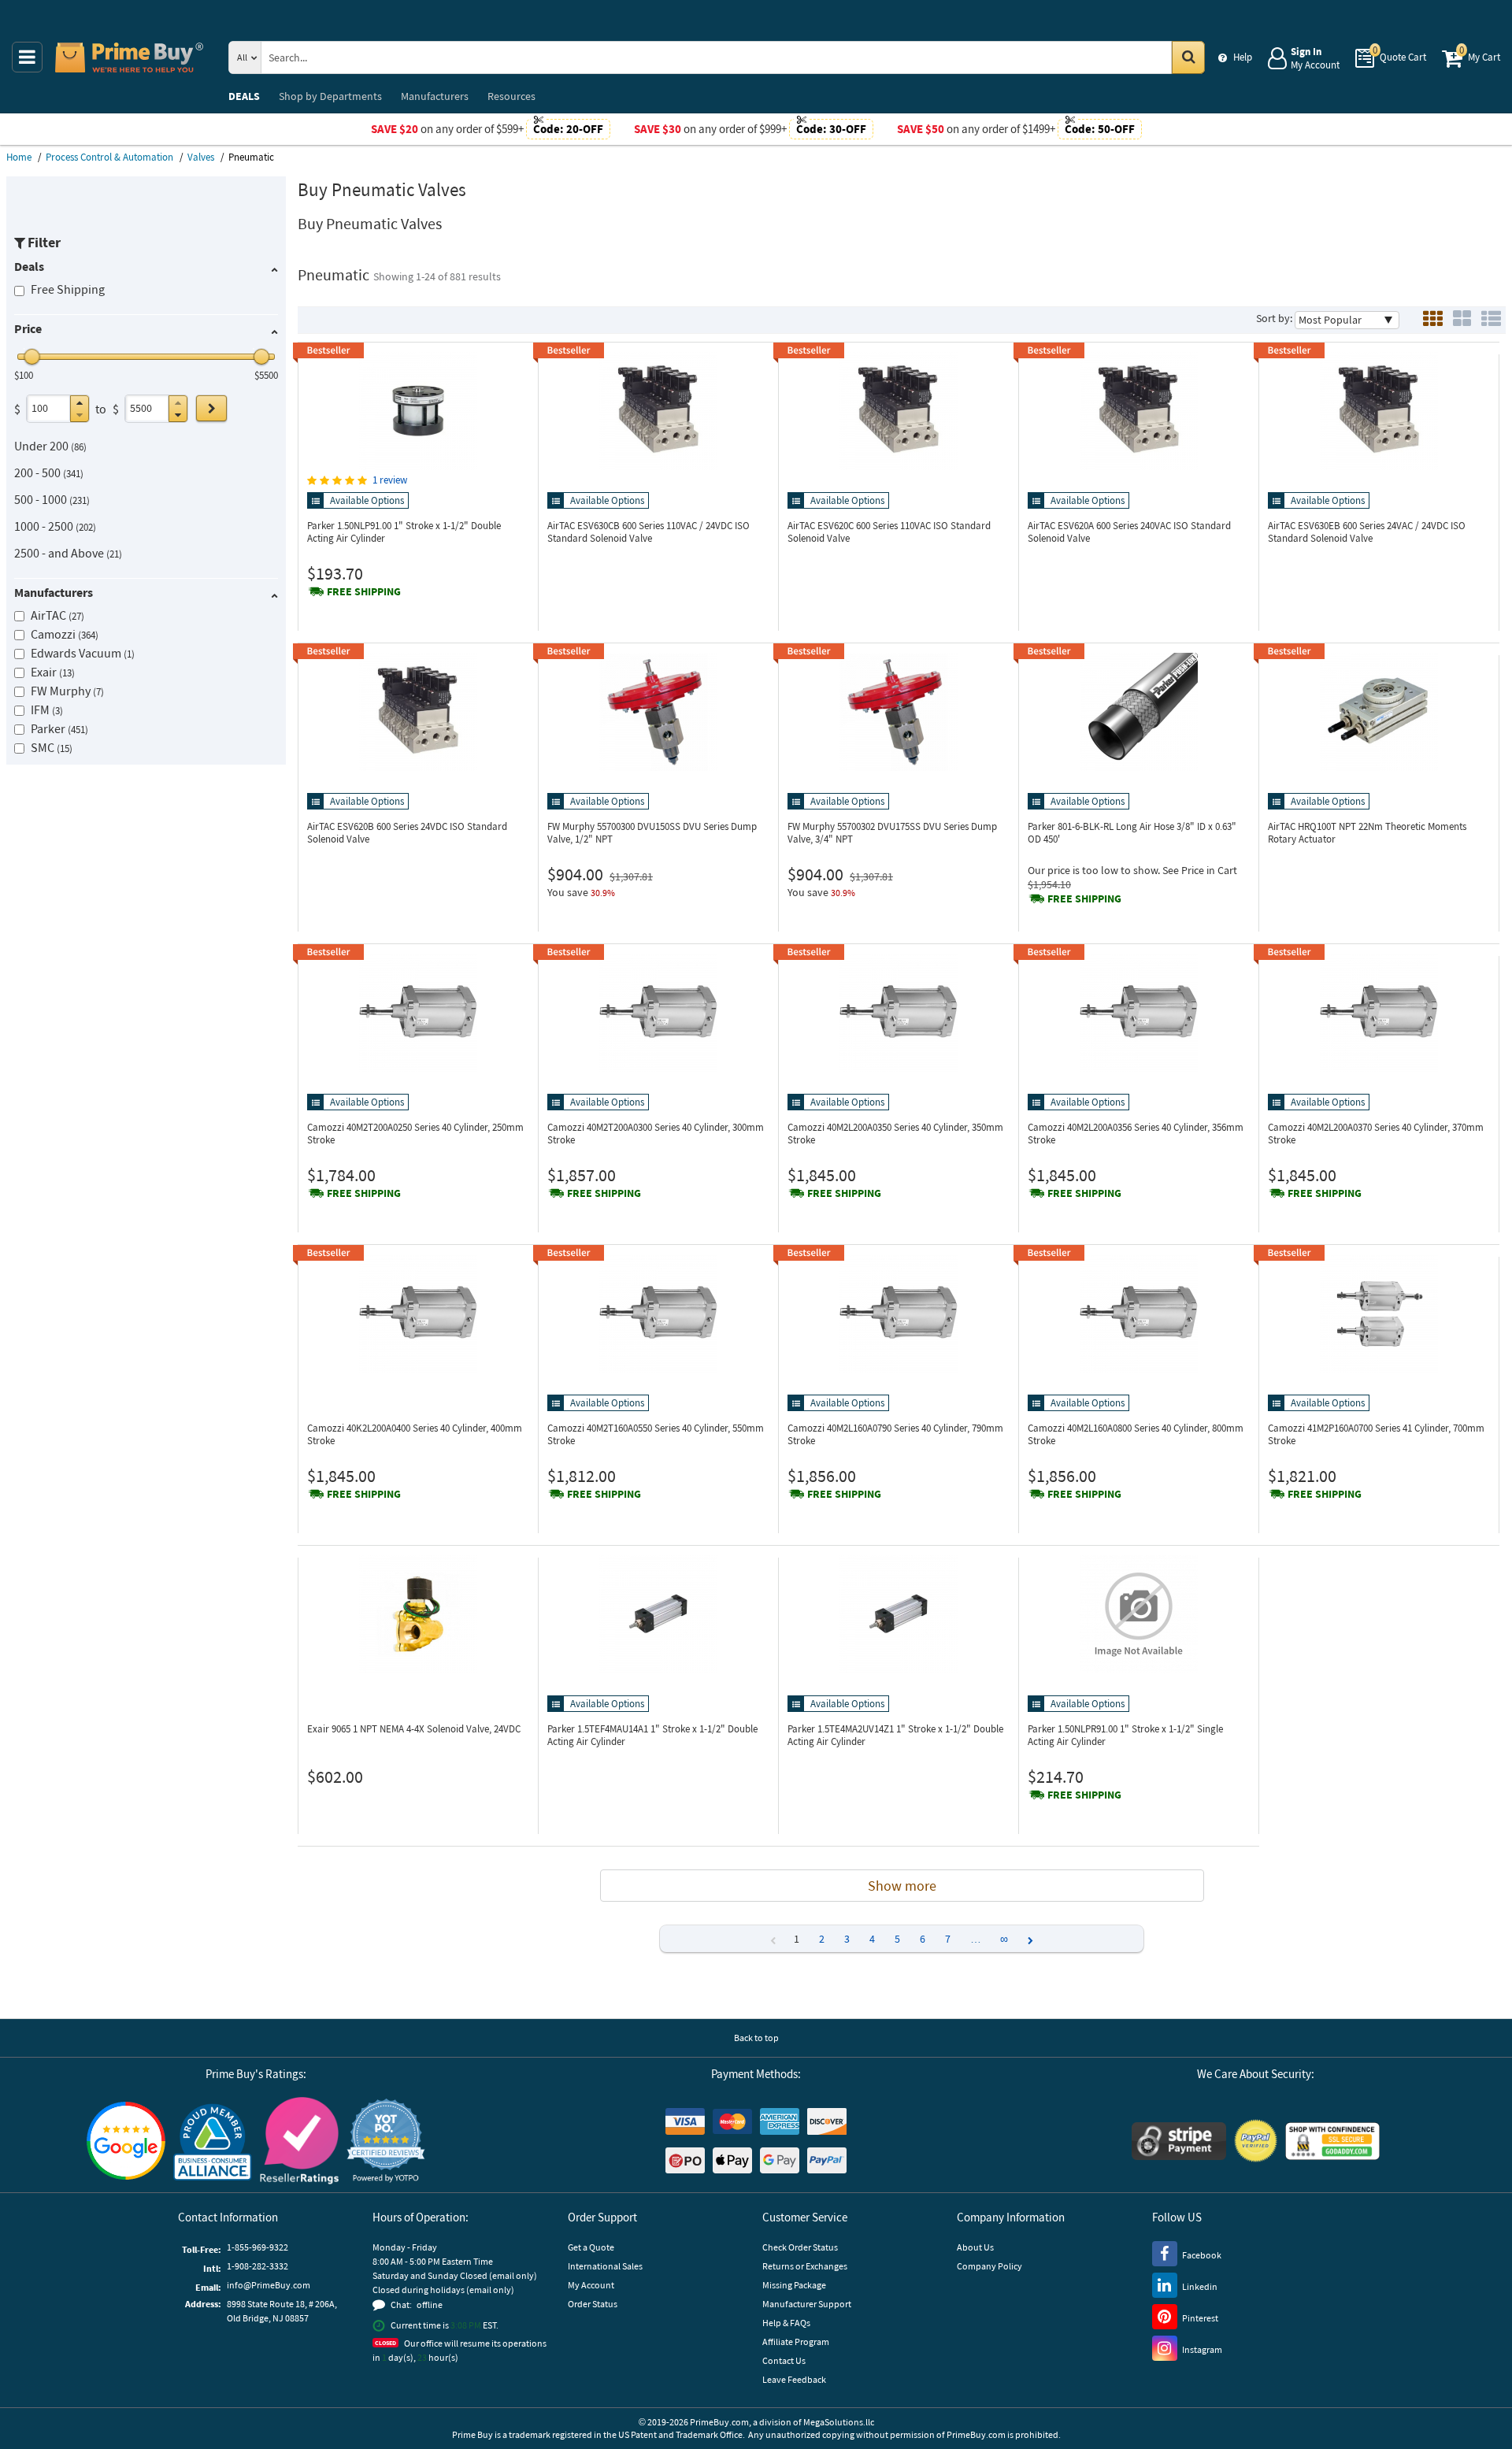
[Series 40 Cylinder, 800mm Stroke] (1139, 1313)
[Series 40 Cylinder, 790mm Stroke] (899, 1313)
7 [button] (948, 1939)
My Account (591, 2285)
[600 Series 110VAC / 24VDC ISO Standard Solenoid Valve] (658, 411)
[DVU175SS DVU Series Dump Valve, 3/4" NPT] (899, 712)
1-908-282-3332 (258, 2266)
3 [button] (847, 1939)
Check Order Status (800, 2247)
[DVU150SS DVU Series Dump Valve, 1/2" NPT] (658, 712)
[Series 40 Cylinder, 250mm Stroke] (418, 1013)
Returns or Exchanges (805, 2266)
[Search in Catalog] (1188, 57)
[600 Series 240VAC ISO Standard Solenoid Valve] (1139, 411)
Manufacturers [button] (54, 592)
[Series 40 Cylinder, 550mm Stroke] (658, 1313)
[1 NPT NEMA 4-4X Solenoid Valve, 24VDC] (418, 1614)
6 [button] (923, 1939)
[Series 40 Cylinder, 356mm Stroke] (1139, 1013)
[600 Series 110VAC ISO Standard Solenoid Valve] (899, 411)
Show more (902, 1886)
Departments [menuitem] (330, 96)
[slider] (32, 357)
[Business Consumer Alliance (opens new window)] (213, 2141)
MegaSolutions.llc (839, 2422)
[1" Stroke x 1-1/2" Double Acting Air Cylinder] (418, 411)
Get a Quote (591, 2247)
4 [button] (872, 1939)
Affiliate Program (796, 2342)
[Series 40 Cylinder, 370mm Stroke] (1379, 1013)
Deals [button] (29, 266)
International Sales (605, 2266)
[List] (1491, 320)
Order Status (593, 2304)
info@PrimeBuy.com (269, 2285)
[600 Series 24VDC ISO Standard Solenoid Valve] (418, 712)
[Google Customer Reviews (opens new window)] (126, 2141)
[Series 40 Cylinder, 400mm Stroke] (418, 1313)
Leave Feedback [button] (794, 2379)
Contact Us (784, 2360)
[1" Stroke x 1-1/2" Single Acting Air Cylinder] (1139, 1614)
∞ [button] (1004, 1939)
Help (1243, 57)
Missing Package (794, 2285)
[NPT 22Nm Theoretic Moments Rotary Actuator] (1379, 712)
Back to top (756, 2038)
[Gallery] (1462, 320)
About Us (975, 2247)
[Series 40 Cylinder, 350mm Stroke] (899, 1013)
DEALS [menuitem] (244, 96)
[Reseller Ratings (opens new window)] (299, 2141)
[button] (80, 403)
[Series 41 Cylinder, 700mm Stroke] (1379, 1313)
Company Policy (989, 2266)
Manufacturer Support (807, 2304)
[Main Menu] (27, 57)
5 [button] (897, 1939)
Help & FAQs (786, 2323)
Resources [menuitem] (511, 96)
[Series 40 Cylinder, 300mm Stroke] (658, 1013)
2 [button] (822, 1939)
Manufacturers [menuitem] (435, 96)
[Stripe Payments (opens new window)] (1179, 2141)
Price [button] (28, 328)
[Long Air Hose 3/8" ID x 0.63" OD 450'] (1139, 712)
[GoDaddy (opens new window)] (1332, 2141)
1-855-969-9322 (258, 2247)
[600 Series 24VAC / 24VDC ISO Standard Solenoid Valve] (1379, 411)
